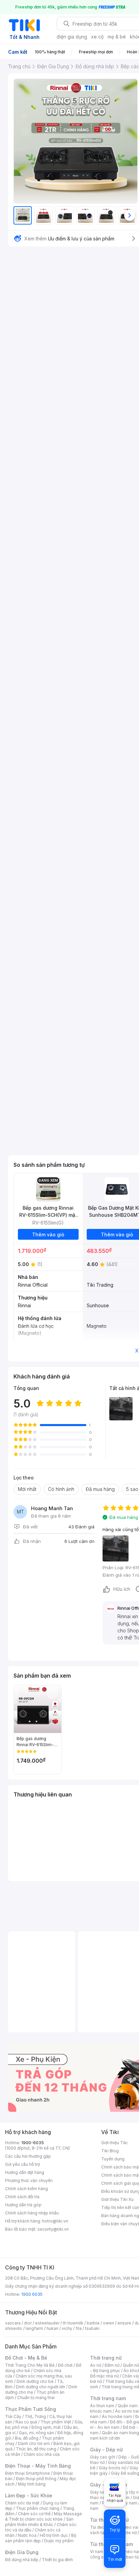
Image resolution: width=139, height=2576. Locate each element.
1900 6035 (32, 2294)
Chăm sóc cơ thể (34, 2514)
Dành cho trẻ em (34, 2443)
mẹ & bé (117, 37)
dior (28, 2323)
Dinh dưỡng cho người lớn (40, 2387)
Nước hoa (27, 2535)
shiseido (14, 2328)
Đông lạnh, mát (46, 2427)
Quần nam (128, 2406)
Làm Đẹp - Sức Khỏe (29, 2495)
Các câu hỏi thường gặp (28, 2156)
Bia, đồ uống (27, 2438)
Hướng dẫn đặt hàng (25, 2172)
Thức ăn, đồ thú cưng (36, 2449)
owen (108, 2323)
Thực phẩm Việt (56, 2422)
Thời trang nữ (106, 2358)
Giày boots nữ (113, 2468)
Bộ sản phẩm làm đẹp (41, 2538)
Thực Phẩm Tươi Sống (31, 2409)
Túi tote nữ (126, 2533)
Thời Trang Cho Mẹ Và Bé (30, 2365)
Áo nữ (96, 2365)
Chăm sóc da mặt (22, 2503)
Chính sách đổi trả (22, 2197)
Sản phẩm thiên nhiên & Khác (39, 2522)
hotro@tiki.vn (55, 2221)
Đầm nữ (112, 2365)
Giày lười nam (103, 2492)
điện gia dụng (72, 37)
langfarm (34, 2328)
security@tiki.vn (53, 2229)
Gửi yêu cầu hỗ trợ (22, 2164)
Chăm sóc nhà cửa (42, 2454)
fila (79, 2328)
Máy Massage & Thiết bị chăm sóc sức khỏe (44, 2516)
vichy (67, 2328)
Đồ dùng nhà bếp (22, 2560)
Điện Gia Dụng (22, 2552)
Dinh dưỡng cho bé (35, 2381)
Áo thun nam (102, 2406)
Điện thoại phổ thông (36, 2479)
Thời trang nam (108, 2398)
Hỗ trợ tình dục (54, 2535)
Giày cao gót (103, 2457)
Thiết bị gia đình (57, 2560)
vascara (13, 2323)
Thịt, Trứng (35, 2416)
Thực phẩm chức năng (38, 2508)
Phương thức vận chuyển (29, 2180)
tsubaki (92, 2328)
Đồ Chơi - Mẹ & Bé (26, 2358)
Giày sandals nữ (123, 2462)
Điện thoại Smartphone (27, 2473)
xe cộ (97, 37)
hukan (52, 2328)
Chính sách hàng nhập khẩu (32, 2213)
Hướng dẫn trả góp (23, 2205)
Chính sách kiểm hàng (26, 2189)
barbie (93, 2323)
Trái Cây (13, 2416)
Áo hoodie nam (117, 2416)
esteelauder (47, 2323)
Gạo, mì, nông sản (36, 2433)
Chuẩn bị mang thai (36, 2398)
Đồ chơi (65, 2365)
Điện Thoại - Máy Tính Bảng (38, 2466)
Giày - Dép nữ (106, 2450)
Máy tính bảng (32, 2484)
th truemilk (73, 2323)
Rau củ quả (26, 2422)
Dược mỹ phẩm (59, 2541)
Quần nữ (131, 2365)
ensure (124, 2323)
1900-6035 (33, 2143)
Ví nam (97, 2552)
